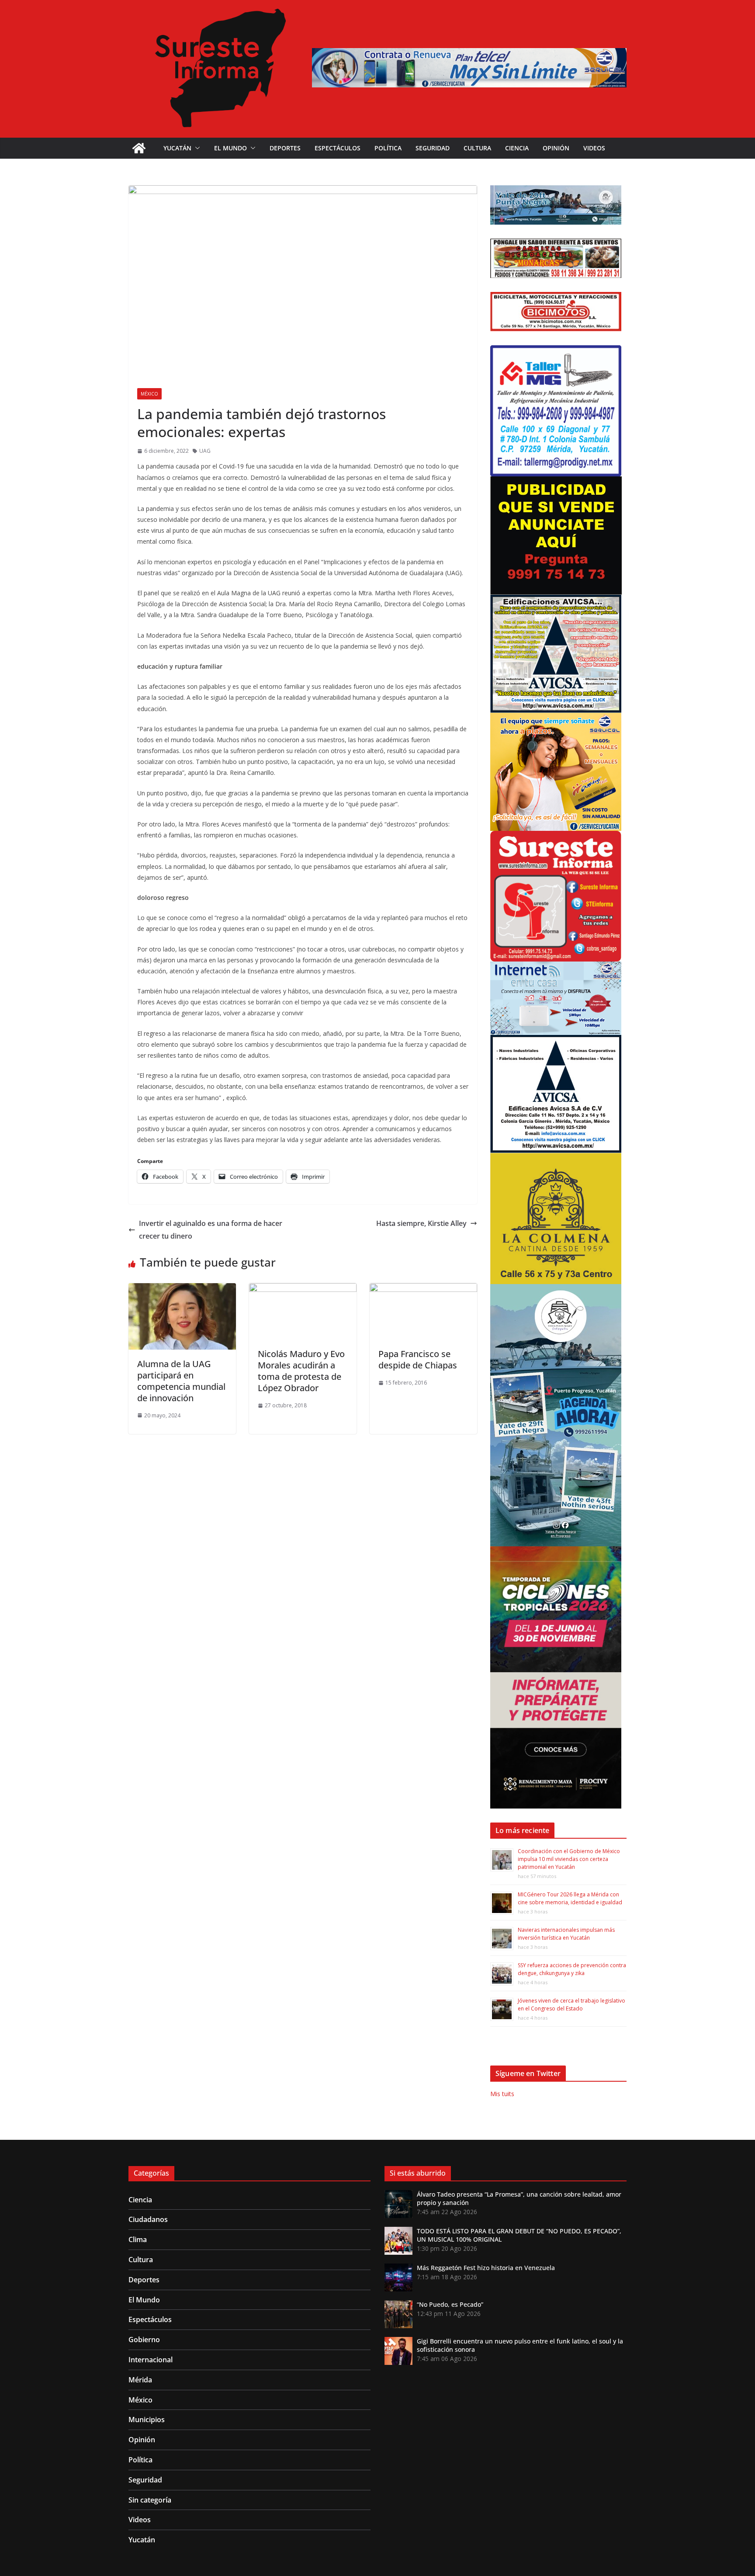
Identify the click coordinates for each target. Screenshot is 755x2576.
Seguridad (433, 148)
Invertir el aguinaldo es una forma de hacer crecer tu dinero (211, 1230)
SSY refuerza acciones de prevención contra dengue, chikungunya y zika (572, 1969)
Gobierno (144, 2340)
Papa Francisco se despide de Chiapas (418, 1359)
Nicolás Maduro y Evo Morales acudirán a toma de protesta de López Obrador (301, 1371)
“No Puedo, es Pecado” (450, 2304)
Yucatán (177, 148)
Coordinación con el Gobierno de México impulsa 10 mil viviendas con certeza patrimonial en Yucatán (569, 1859)
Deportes (285, 148)
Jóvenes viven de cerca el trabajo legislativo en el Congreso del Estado (571, 2005)
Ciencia (517, 148)
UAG (205, 451)
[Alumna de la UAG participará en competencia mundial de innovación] (182, 1289)
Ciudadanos (148, 2219)
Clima (138, 2239)
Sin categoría (150, 2500)
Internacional (151, 2360)
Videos (594, 148)
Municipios (147, 2420)
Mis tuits (502, 2094)
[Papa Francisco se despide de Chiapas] (423, 1289)
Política (388, 148)
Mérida (140, 2380)
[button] (196, 148)
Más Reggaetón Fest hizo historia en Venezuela (486, 2268)
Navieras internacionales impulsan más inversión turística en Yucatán (566, 1934)
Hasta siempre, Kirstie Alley (421, 1223)
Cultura (477, 148)
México (149, 394)
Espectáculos (338, 148)
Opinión (556, 148)
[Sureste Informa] (139, 148)
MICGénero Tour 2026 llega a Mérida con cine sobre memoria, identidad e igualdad (570, 1898)
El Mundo (230, 148)
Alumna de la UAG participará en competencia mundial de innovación (181, 1381)
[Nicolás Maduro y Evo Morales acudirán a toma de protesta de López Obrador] (303, 1289)
